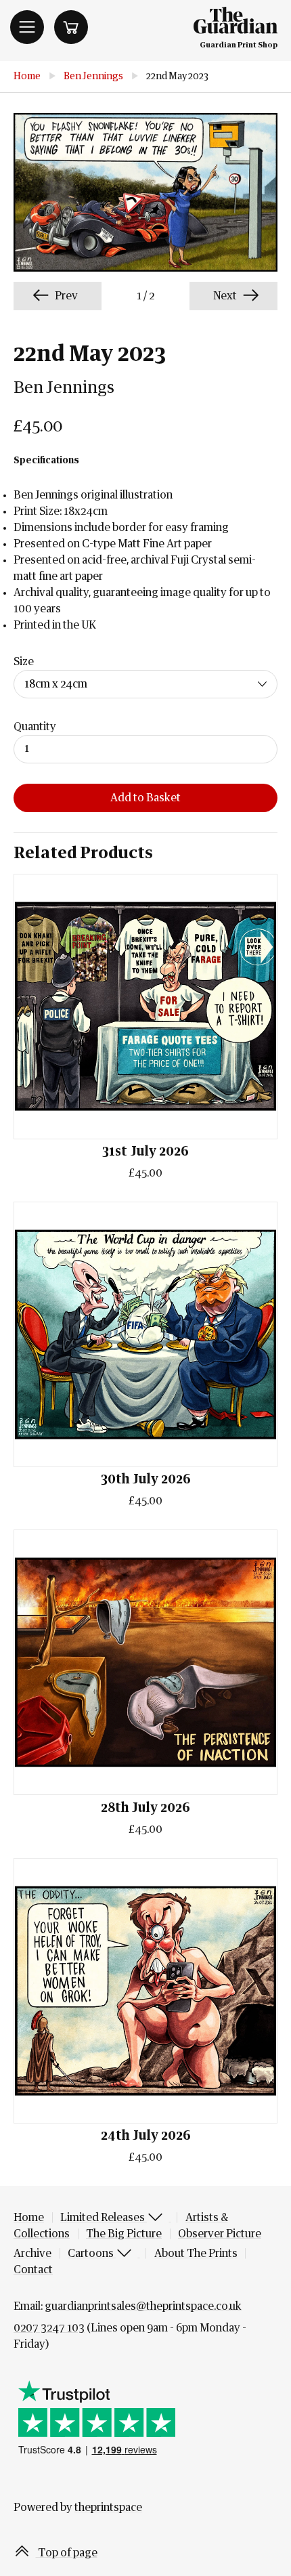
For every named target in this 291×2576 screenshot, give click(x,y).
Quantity (35, 727)
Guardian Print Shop (239, 45)
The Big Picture (124, 2234)
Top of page (67, 2553)
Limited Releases (104, 2218)
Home (27, 77)
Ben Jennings (93, 77)
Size (24, 662)
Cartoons (92, 2254)
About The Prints (196, 2254)
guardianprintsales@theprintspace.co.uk (143, 2306)
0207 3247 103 (49, 2328)
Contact (33, 2270)
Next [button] (226, 296)
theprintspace (108, 2508)
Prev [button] (65, 296)
